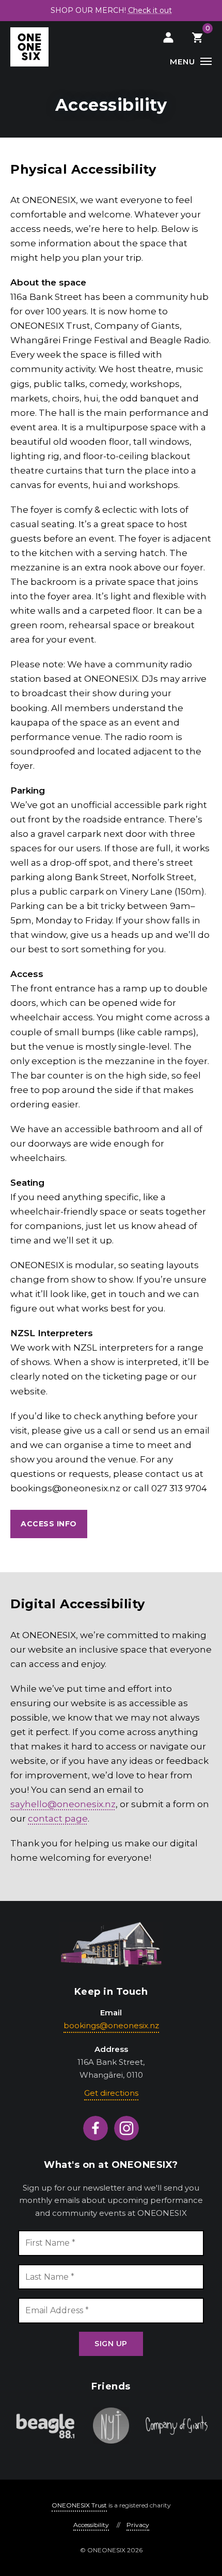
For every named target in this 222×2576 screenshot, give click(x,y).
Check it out (150, 10)
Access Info (49, 1524)
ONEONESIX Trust (79, 2505)
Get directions (111, 2093)
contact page (58, 1819)
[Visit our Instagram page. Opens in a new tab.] (126, 2128)
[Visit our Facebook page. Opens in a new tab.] (96, 2128)
